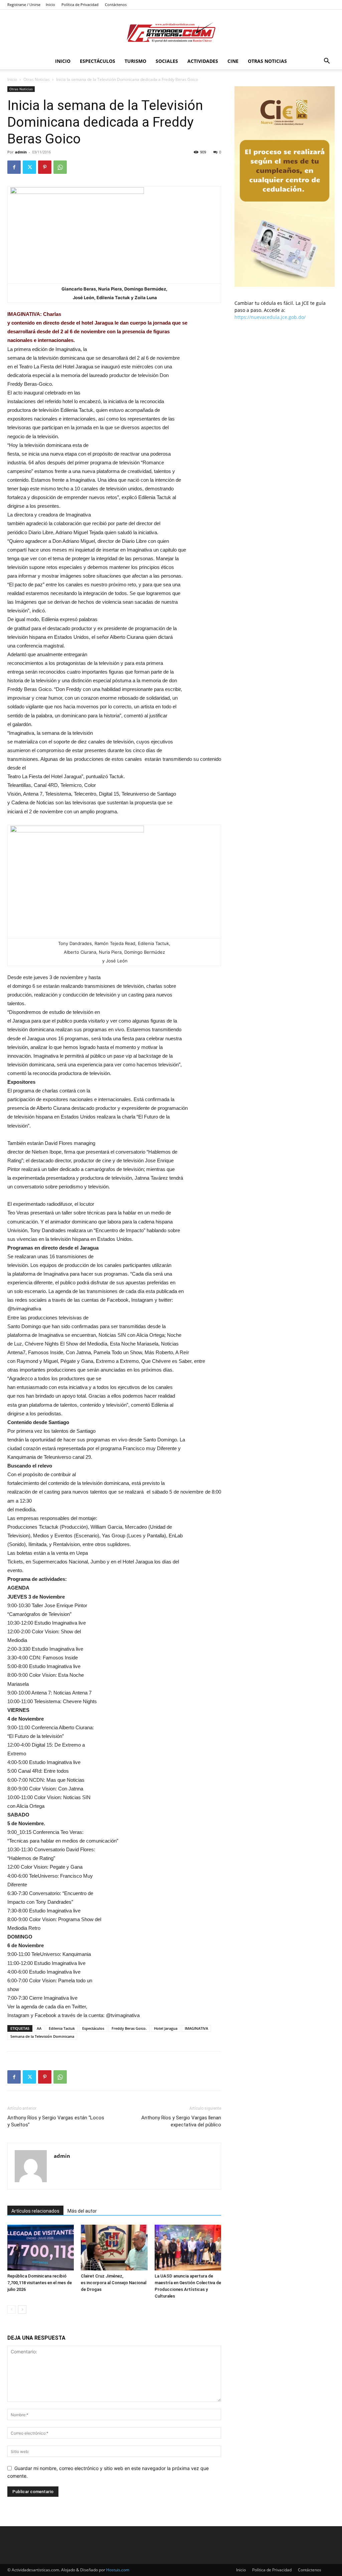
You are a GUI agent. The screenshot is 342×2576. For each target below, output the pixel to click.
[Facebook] (14, 167)
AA (39, 2028)
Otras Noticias (267, 61)
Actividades (203, 61)
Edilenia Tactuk (62, 2028)
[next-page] (22, 2309)
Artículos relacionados (35, 2211)
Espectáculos (98, 61)
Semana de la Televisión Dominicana (42, 2036)
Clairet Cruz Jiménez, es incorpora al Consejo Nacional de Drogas (114, 2283)
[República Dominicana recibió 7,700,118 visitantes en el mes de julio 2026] (41, 2248)
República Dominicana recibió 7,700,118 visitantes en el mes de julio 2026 (40, 2283)
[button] (327, 62)
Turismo (135, 61)
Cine (233, 61)
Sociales (167, 61)
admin (21, 152)
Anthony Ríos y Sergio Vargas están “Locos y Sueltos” (56, 2121)
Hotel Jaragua (166, 2028)
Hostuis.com (118, 2570)
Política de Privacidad (80, 5)
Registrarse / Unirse (24, 5)
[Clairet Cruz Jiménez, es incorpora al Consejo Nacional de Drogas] (114, 2248)
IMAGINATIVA (196, 2028)
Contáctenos (116, 5)
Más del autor (82, 2211)
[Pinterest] (45, 167)
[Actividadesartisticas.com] (171, 32)
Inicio (50, 5)
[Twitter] (29, 167)
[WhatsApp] (60, 167)
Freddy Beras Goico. (129, 2028)
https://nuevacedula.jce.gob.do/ (270, 317)
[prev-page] (12, 2309)
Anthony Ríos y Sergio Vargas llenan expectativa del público (181, 2121)
